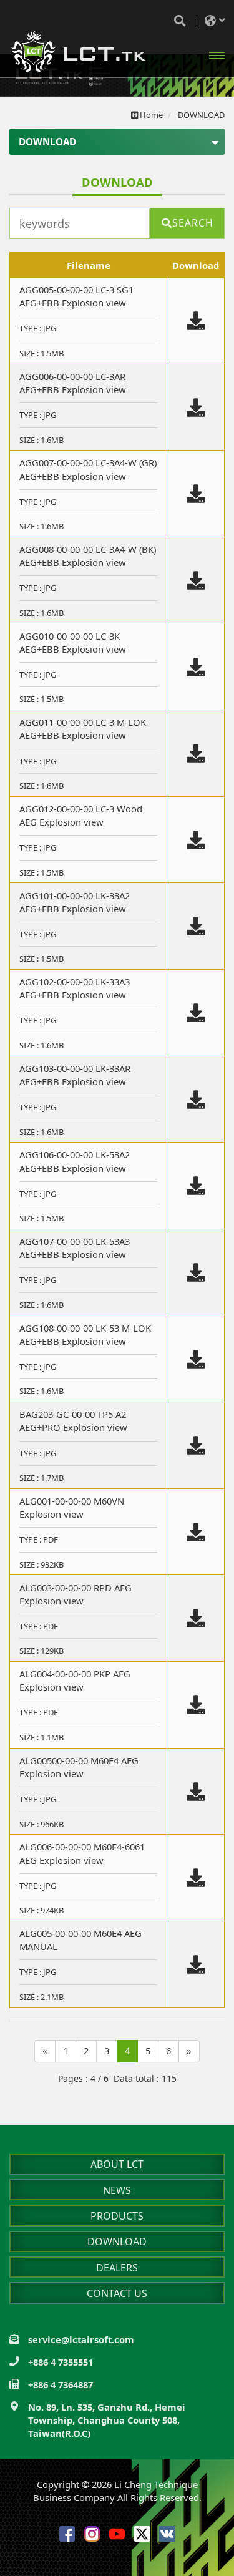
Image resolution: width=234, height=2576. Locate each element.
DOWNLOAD (117, 2242)
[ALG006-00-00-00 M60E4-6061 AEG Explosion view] (196, 1878)
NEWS (117, 2190)
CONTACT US (117, 2293)
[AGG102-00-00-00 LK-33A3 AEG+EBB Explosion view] (196, 1013)
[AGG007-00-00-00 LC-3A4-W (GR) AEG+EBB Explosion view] (196, 494)
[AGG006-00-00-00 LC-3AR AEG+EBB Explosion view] (196, 408)
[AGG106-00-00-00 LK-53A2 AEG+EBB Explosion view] (196, 1186)
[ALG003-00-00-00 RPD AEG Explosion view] (196, 1619)
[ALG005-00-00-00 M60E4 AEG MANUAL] (196, 1965)
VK (167, 2534)
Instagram (92, 2534)
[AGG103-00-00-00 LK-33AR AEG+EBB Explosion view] (196, 1100)
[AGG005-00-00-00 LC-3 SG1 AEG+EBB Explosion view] (196, 321)
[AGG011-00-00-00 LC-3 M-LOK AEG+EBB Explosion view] (196, 754)
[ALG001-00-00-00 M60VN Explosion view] (196, 1533)
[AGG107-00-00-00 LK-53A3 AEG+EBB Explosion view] (196, 1273)
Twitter (142, 2534)
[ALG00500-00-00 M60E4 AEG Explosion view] (196, 1792)
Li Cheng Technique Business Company (78, 51)
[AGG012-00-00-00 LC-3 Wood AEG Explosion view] (196, 841)
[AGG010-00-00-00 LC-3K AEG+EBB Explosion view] (196, 668)
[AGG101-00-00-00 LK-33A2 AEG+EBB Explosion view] (196, 927)
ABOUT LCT (117, 2164)
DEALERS (117, 2268)
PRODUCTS (117, 2216)
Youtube (117, 2534)
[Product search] (180, 21)
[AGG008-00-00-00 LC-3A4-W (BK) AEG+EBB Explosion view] (196, 581)
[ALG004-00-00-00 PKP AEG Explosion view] (196, 1705)
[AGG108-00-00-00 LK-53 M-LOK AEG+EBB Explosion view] (196, 1360)
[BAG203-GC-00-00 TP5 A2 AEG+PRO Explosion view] (196, 1446)
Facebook (67, 2534)
